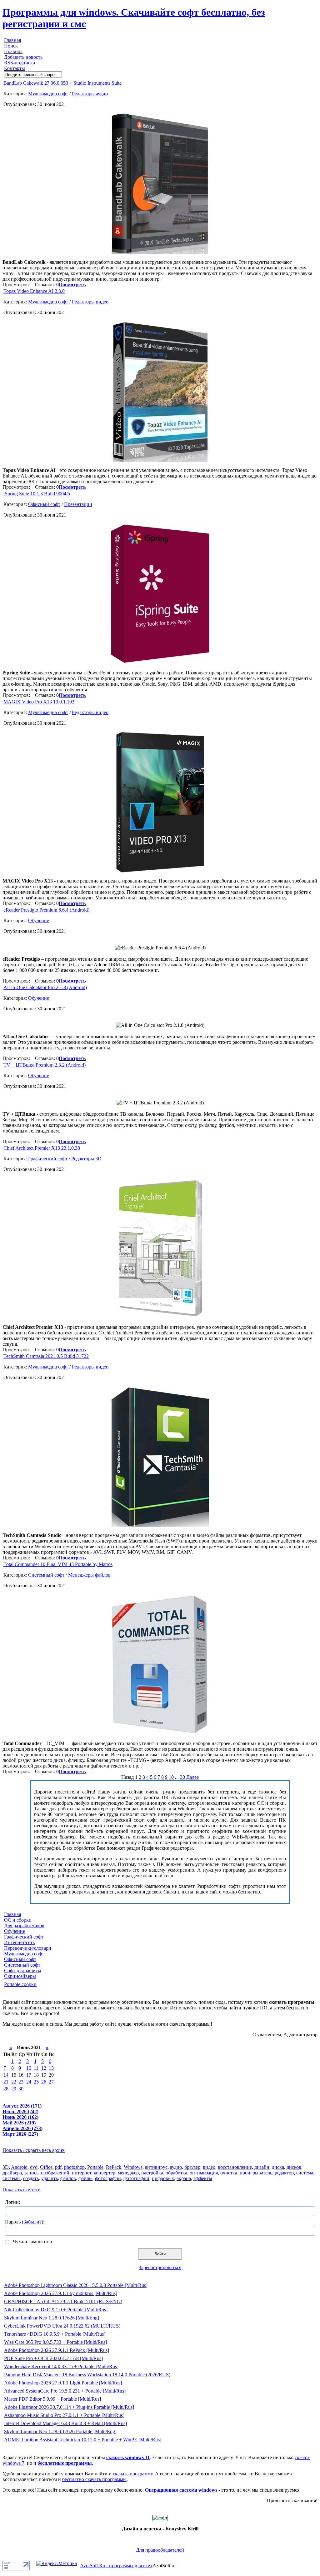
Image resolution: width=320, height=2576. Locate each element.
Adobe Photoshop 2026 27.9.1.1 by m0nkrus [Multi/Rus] (61, 2293)
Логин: (12, 2202)
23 (21, 2082)
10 (171, 1777)
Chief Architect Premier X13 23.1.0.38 (42, 1148)
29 (14, 2089)
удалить (50, 2178)
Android (19, 2167)
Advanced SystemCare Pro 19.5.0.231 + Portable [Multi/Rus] (65, 2391)
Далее (192, 1777)
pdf (58, 2167)
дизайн (262, 2167)
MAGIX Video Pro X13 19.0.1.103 (39, 702)
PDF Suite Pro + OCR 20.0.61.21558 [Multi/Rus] (53, 2358)
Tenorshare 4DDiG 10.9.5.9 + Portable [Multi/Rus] (55, 2334)
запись (31, 2173)
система (305, 2173)
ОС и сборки (18, 1920)
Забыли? (32, 2222)
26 (44, 2082)
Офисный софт (44, 504)
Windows (133, 2167)
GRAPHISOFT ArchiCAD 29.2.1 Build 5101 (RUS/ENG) (63, 2301)
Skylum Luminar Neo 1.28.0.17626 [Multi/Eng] (52, 2318)
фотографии (108, 2178)
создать (31, 2178)
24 (29, 2082)
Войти (160, 2254)
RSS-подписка (20, 63)
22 (14, 2082)
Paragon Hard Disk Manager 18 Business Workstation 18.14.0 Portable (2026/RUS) (87, 2375)
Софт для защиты (23, 1971)
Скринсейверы (20, 1976)
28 (6, 2089)
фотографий (136, 2178)
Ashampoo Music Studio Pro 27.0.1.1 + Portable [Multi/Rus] (64, 2415)
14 (6, 2075)
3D (6, 2167)
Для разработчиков (24, 1926)
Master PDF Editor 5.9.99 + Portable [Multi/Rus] (52, 2399)
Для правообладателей (160, 2550)
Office (46, 2167)
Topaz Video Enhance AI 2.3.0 (34, 291)
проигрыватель (256, 2173)
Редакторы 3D (86, 1159)
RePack (114, 2167)
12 (44, 2068)
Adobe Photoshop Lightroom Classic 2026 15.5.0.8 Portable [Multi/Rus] (76, 2285)
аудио (176, 2167)
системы (12, 2178)
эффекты (203, 2178)
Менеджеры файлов (89, 1575)
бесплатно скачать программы (94, 2479)
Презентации (78, 504)
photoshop (74, 2167)
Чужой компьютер (32, 2241)
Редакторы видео (90, 302)
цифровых (163, 2178)
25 (36, 2082)
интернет (82, 2173)
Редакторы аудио (90, 94)
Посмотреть (72, 285)
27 (51, 2082)
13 (51, 2068)
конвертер (105, 2173)
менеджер (128, 2173)
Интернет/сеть (19, 1942)
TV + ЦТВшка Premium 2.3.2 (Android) (45, 1065)
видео (209, 2167)
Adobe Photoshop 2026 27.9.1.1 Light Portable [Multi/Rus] (63, 2383)
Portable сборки (20, 1984)
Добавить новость (23, 57)
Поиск (11, 46)
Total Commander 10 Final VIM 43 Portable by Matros (58, 1564)
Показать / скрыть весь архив (34, 2150)
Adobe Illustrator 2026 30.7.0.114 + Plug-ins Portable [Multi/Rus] (69, 2407)
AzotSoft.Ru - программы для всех (116, 2566)
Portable (95, 2167)
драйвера (12, 2173)
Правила (13, 51)
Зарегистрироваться (160, 2267)
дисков (294, 2167)
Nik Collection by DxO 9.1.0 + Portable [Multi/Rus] (56, 2310)
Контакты (15, 68)
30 (182, 1777)
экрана (184, 2178)
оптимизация (204, 2173)
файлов (68, 2178)
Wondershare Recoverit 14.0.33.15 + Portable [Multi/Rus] (61, 2366)
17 (29, 2075)
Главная (12, 40)
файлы (85, 2178)
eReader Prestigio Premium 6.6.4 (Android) (46, 910)
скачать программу (133, 2474)
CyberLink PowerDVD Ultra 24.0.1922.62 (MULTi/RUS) (62, 2326)
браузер (192, 2167)
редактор (284, 2173)
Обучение (39, 920)
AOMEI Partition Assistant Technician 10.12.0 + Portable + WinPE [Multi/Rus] (83, 2440)
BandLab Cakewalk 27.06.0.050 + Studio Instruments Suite (62, 83)
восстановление (235, 2167)
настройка (152, 2173)
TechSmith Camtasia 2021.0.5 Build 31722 (46, 1356)
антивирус (156, 2167)
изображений (55, 2173)
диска (278, 2167)
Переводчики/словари (28, 1948)
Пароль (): (25, 2222)
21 (6, 2082)
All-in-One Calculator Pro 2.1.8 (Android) (45, 987)
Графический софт (48, 1159)
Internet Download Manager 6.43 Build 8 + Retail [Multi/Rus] (65, 2423)
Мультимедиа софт (48, 94)
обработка (176, 2173)
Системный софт (46, 1575)
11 (36, 2068)
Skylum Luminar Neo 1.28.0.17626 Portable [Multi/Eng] (60, 2431)
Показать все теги (22, 2190)
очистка (229, 2173)
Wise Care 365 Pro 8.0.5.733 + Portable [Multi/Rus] (55, 2342)
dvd (34, 2167)
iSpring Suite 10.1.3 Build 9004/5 (37, 494)
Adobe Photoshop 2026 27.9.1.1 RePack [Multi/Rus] (57, 2350)
